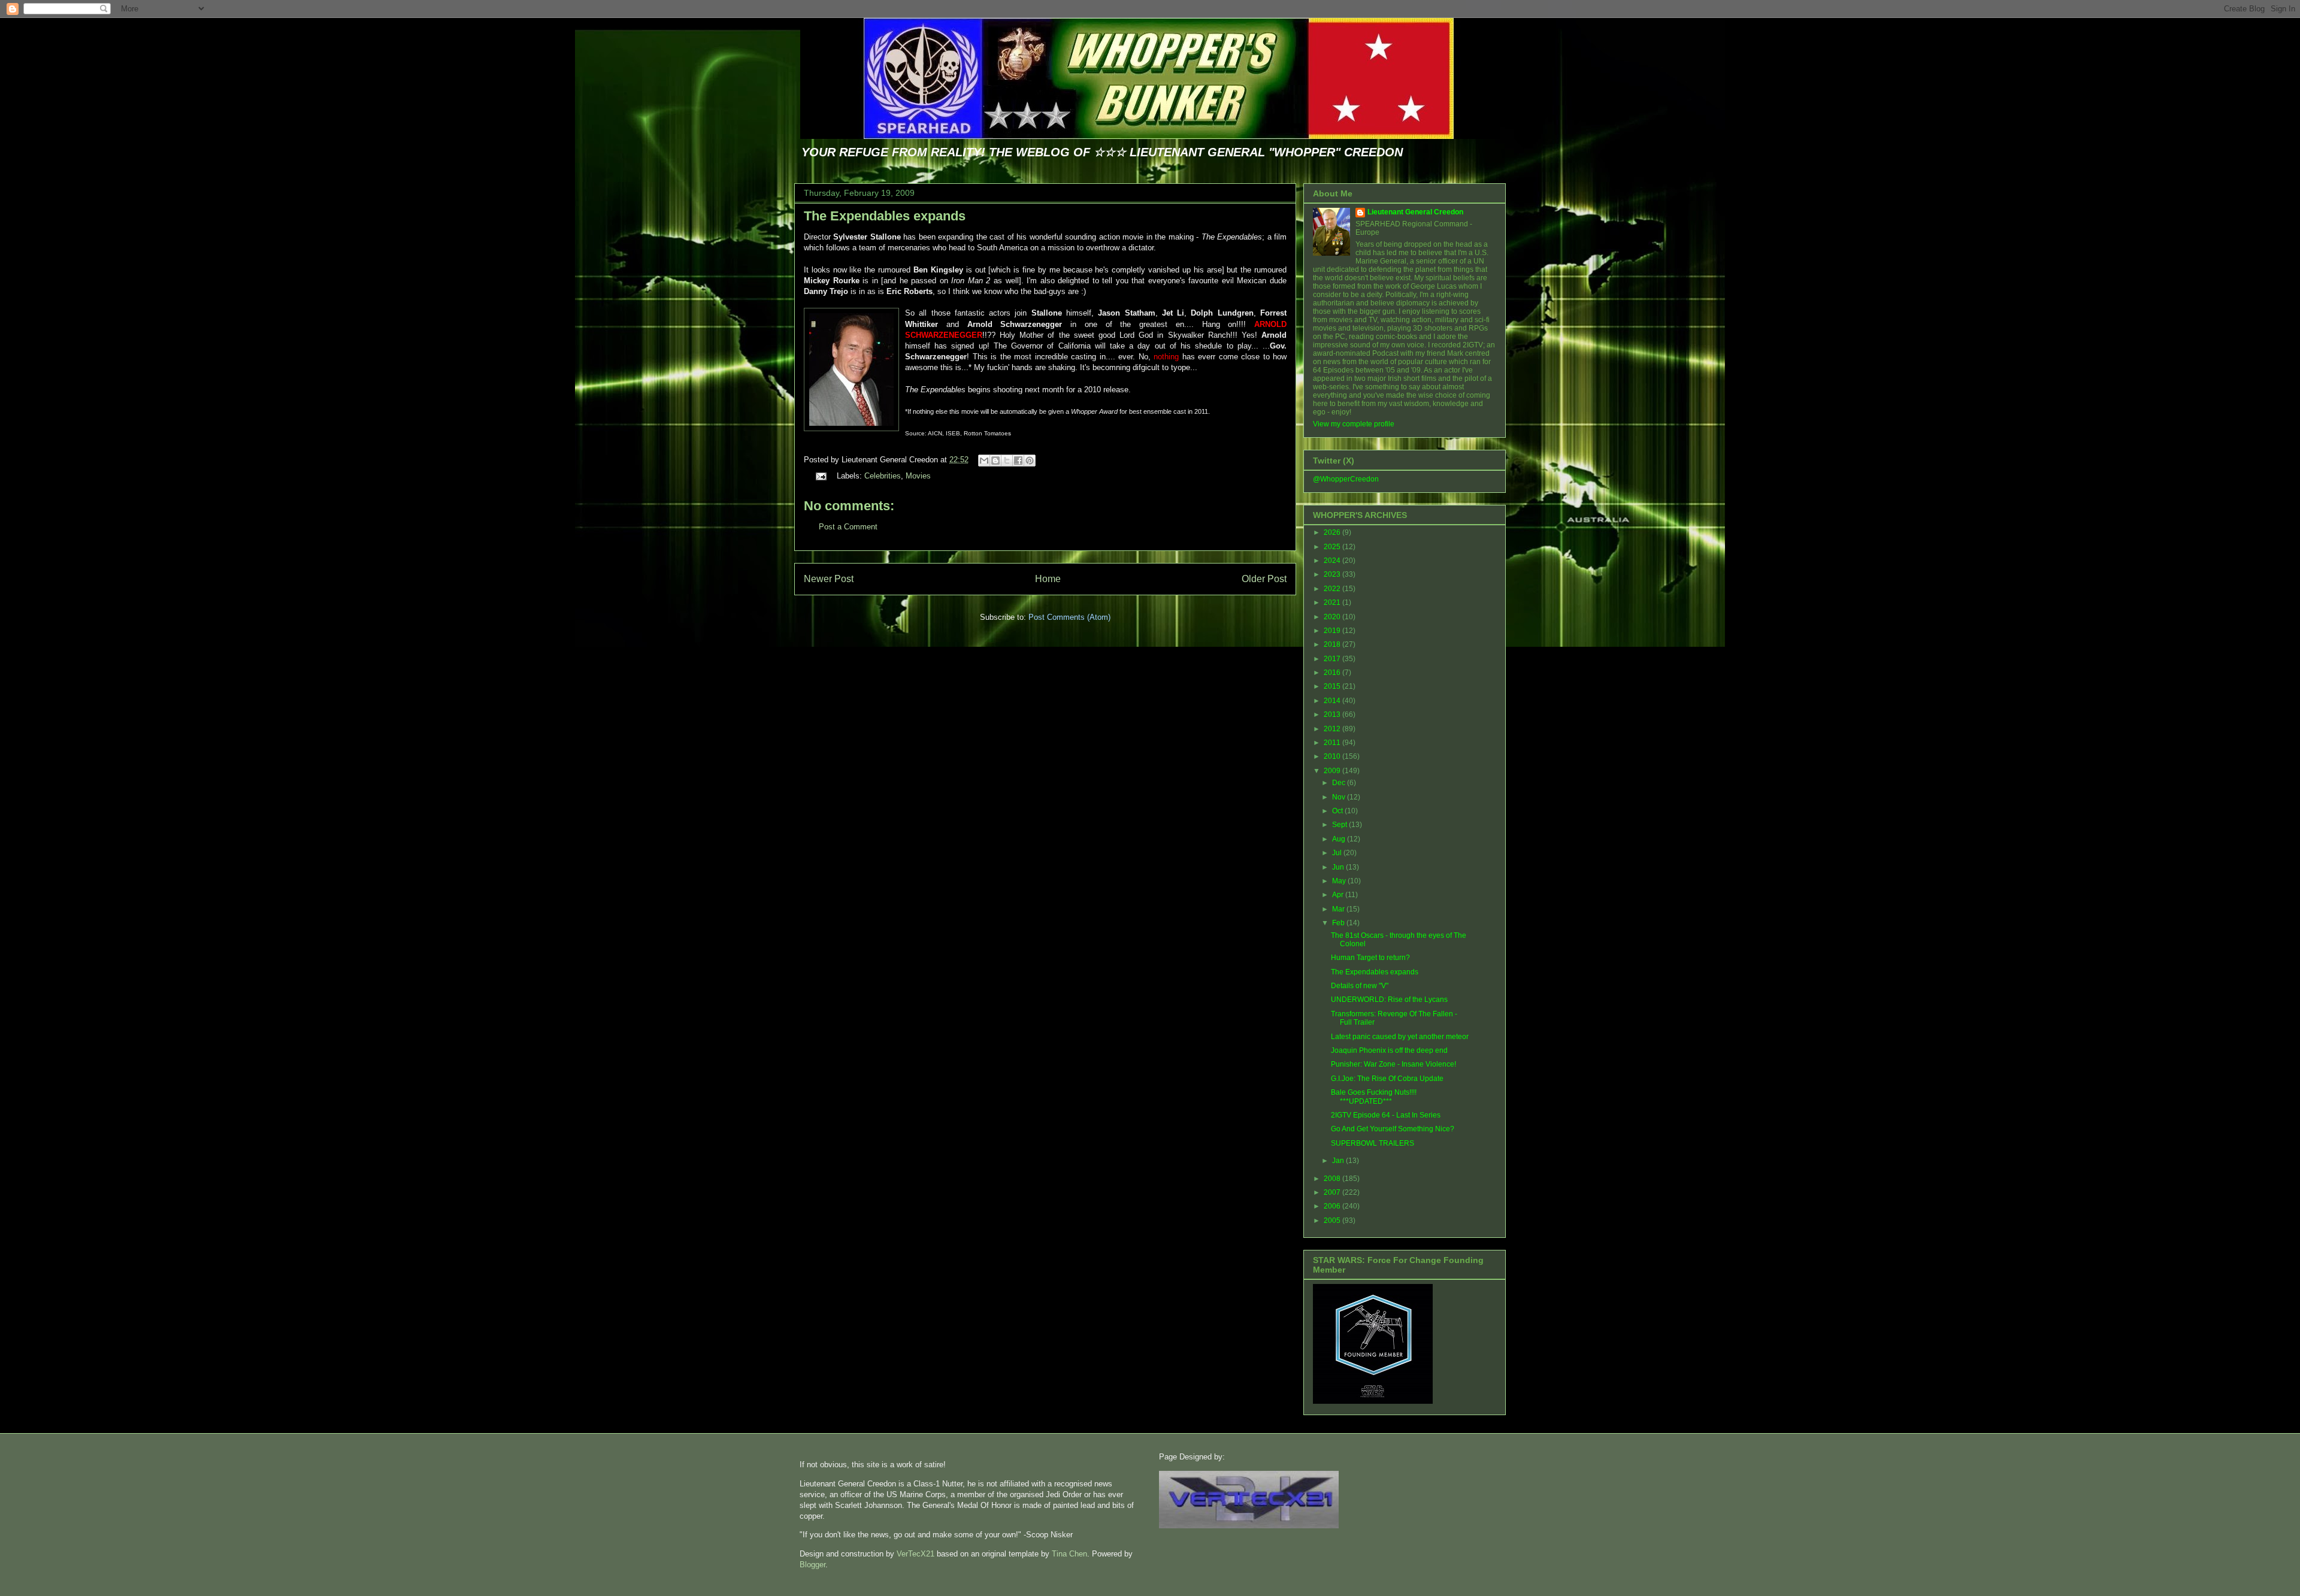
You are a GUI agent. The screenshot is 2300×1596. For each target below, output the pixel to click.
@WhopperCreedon (1346, 479)
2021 (1333, 602)
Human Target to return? (1370, 958)
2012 (1333, 729)
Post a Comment (848, 527)
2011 (1333, 743)
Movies (918, 476)
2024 (1333, 561)
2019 (1333, 631)
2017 (1333, 659)
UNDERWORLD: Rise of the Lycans (1389, 1000)
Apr (1339, 895)
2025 (1333, 547)
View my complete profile (1354, 424)
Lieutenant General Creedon (1415, 212)
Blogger (812, 1565)
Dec (1340, 783)
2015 (1333, 686)
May (1340, 881)
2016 (1333, 673)
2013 (1333, 714)
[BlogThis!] (995, 461)
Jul (1338, 853)
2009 (1333, 771)
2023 (1333, 574)
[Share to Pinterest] (1030, 461)
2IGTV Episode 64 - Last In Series (1386, 1115)
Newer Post (829, 579)
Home (1048, 579)
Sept (1340, 825)
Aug (1340, 839)
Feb (1339, 923)
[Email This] (984, 461)
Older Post (1264, 579)
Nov (1340, 797)
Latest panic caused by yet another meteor (1400, 1037)
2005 (1333, 1221)
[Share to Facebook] (1018, 461)
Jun (1339, 867)
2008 (1333, 1179)
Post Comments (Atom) (1069, 617)
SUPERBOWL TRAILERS (1373, 1143)
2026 (1333, 532)
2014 (1333, 701)
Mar (1339, 909)
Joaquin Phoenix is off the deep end (1389, 1050)
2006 (1333, 1206)
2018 (1333, 644)
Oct (1338, 811)
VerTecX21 (916, 1554)
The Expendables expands (885, 216)
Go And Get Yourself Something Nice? (1393, 1129)
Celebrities (883, 476)
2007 (1333, 1192)
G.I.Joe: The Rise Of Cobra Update (1387, 1079)
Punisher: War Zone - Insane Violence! (1393, 1064)
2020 (1333, 617)
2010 (1333, 756)
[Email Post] (820, 476)
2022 (1333, 589)
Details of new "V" (1360, 986)
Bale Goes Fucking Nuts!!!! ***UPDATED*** (1374, 1097)
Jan (1339, 1161)
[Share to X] (1007, 461)
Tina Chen (1069, 1554)
